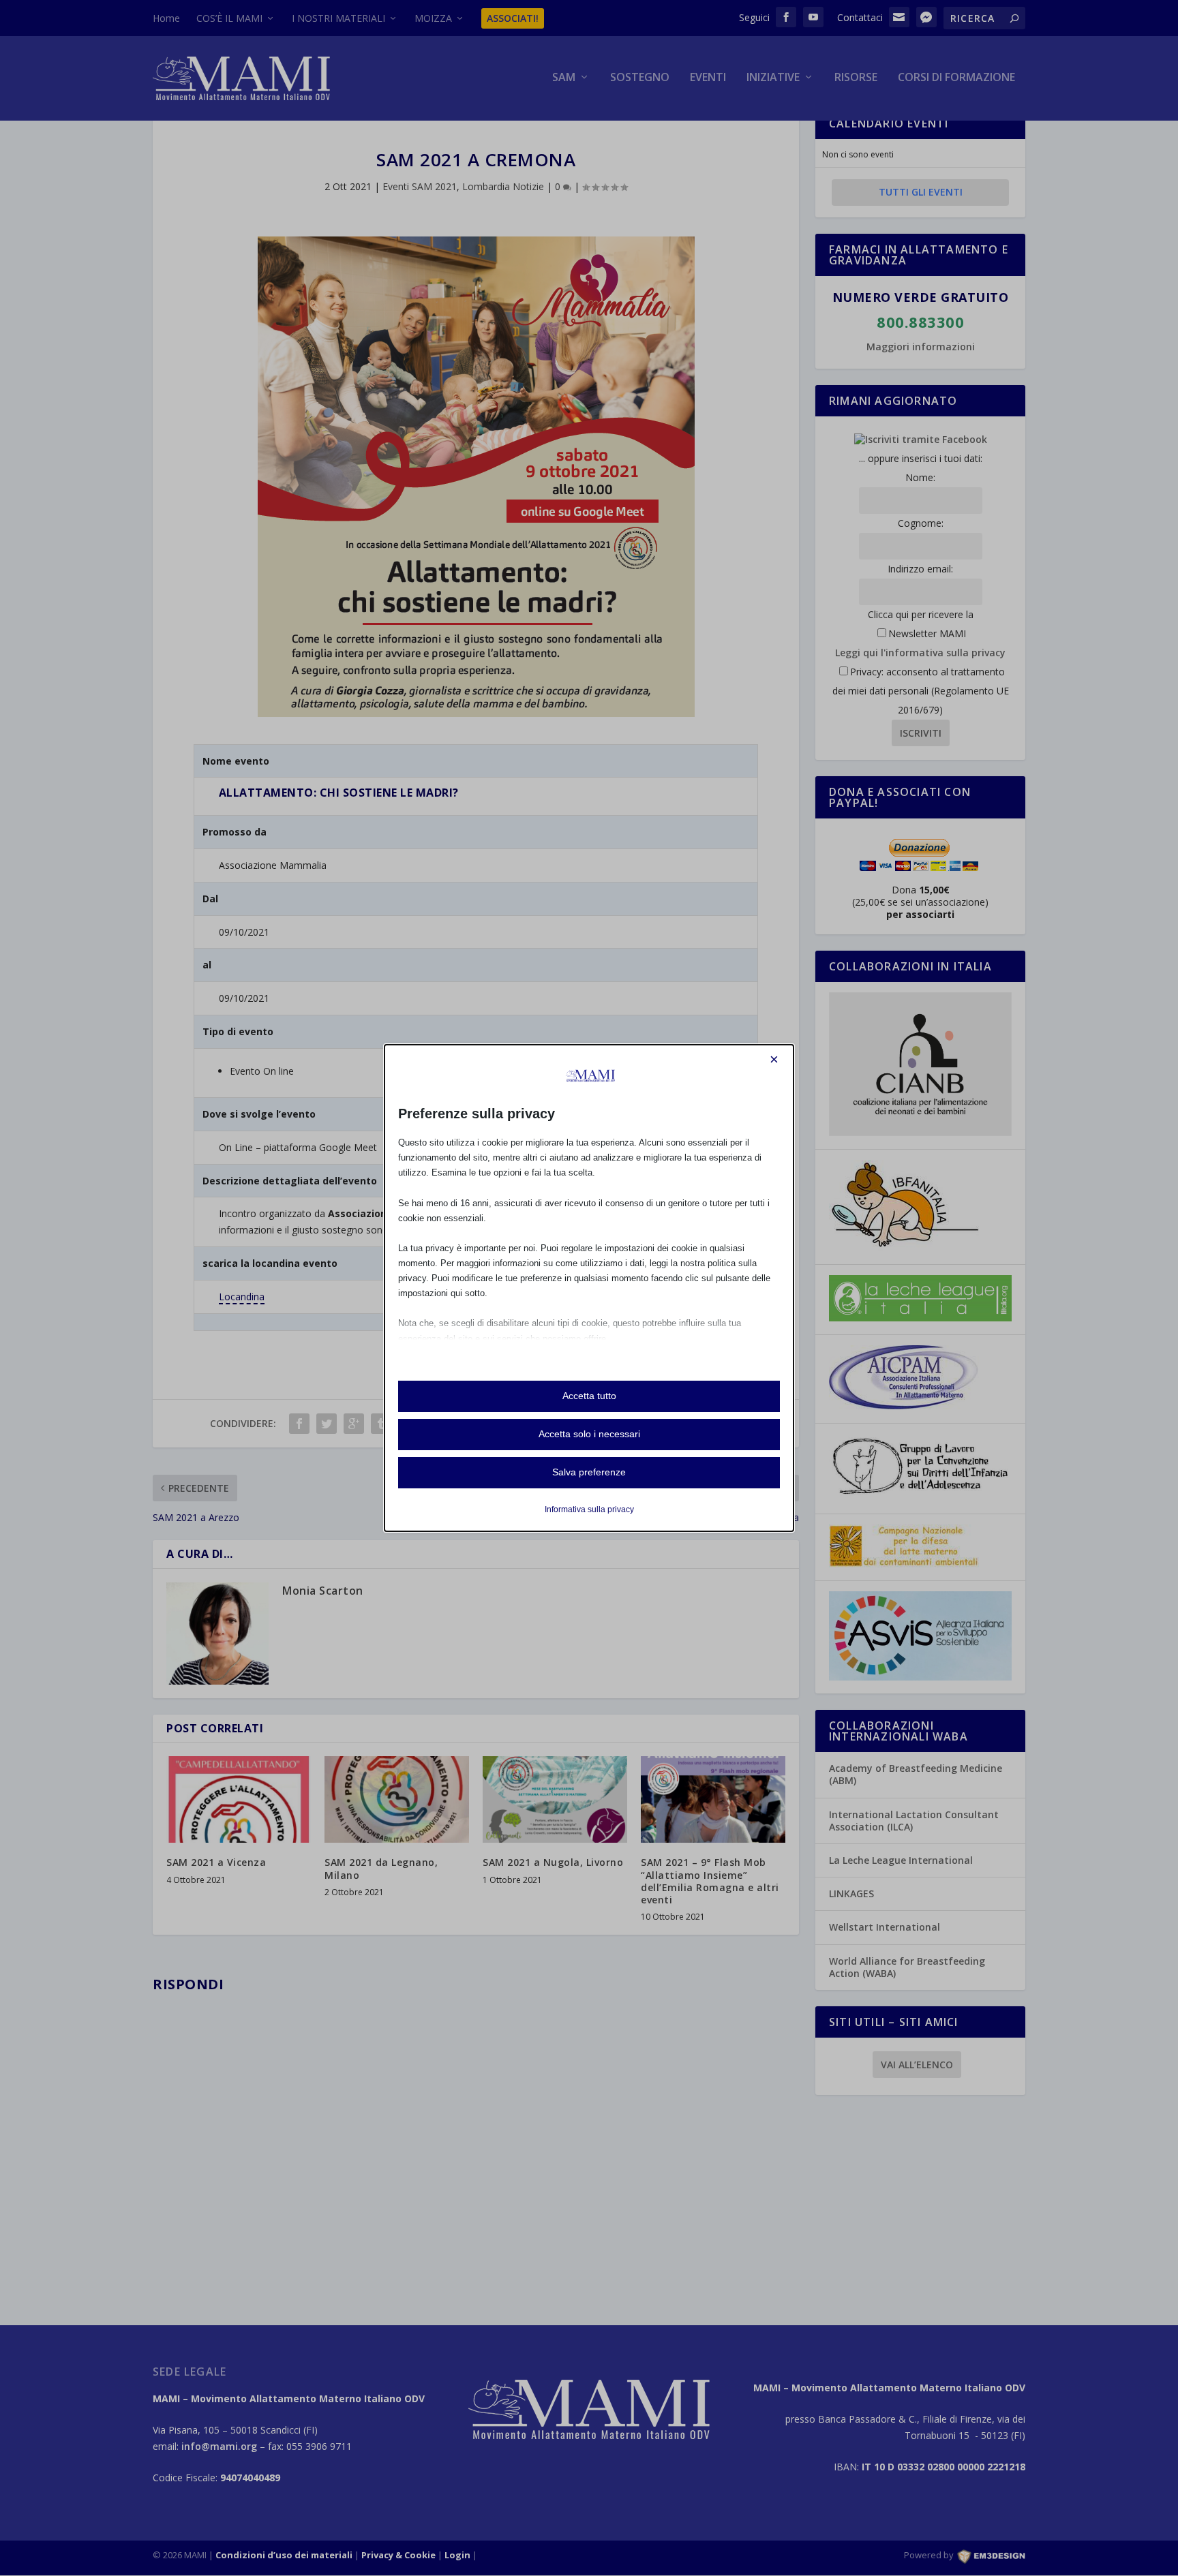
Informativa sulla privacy (589, 1509)
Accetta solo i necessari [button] (589, 1434)
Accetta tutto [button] (589, 1396)
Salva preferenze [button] (589, 1472)
